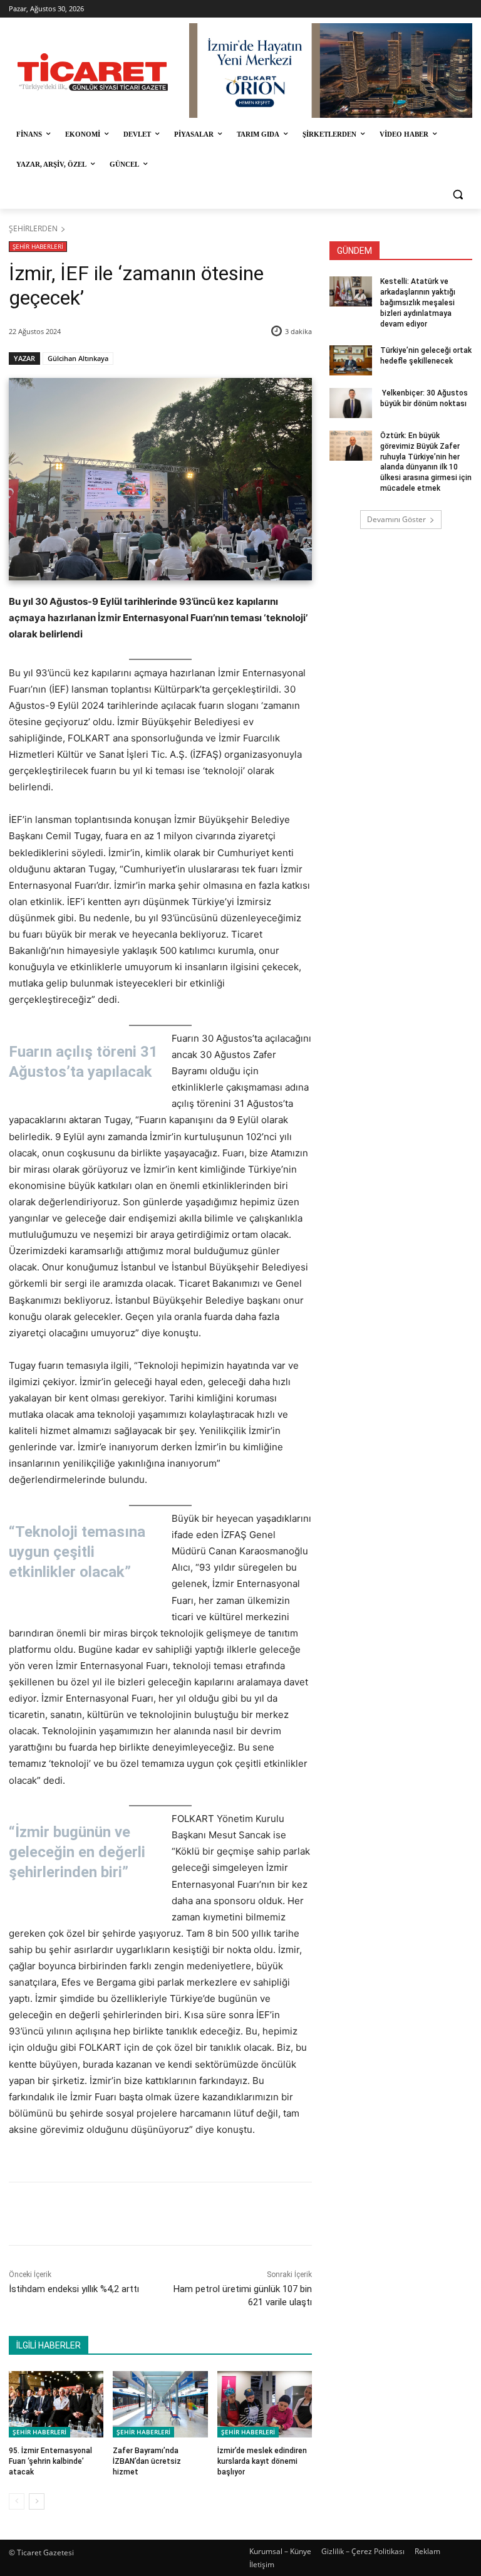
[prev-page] (17, 2501)
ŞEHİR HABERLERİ (38, 246)
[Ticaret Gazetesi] (93, 72)
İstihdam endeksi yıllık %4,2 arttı (74, 2289)
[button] (458, 195)
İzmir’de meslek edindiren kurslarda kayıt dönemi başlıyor (262, 2461)
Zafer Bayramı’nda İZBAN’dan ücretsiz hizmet (147, 2461)
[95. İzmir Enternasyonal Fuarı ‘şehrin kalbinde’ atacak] (56, 2404)
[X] (126, 2214)
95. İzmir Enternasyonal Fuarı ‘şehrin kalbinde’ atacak (50, 2461)
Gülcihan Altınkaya (78, 358)
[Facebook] (97, 2214)
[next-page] (37, 2501)
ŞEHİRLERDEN (33, 228)
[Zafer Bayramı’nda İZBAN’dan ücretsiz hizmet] (160, 2404)
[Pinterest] (155, 2214)
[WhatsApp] (184, 2214)
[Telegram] (212, 2214)
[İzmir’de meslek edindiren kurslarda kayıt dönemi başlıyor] (265, 2404)
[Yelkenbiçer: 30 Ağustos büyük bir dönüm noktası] (351, 403)
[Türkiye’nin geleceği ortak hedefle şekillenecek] (351, 360)
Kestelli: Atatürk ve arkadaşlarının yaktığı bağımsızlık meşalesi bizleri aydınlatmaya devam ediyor (418, 302)
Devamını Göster (396, 519)
